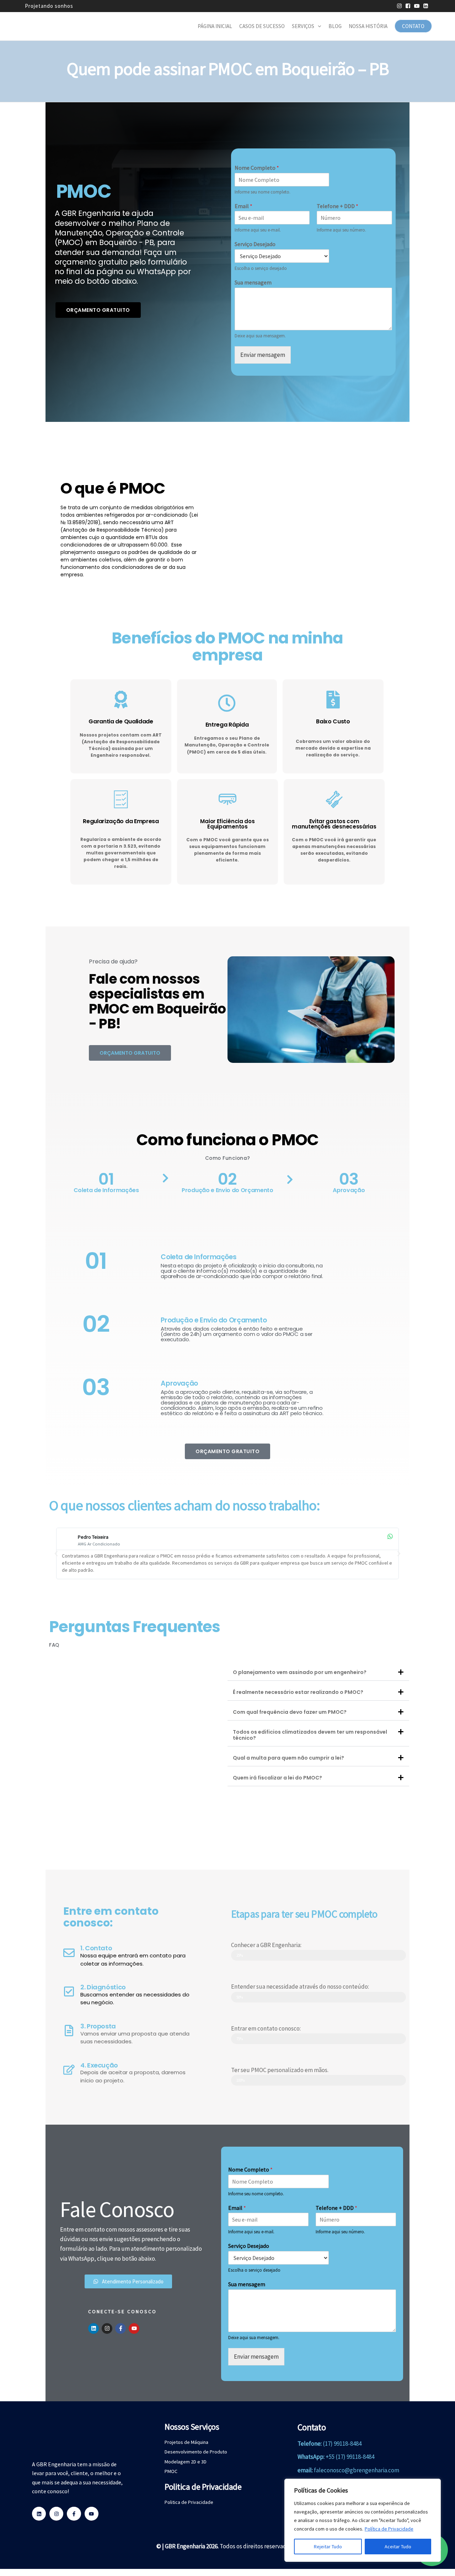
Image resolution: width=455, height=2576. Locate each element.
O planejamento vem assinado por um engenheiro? (300, 1672)
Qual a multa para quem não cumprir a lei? (288, 1758)
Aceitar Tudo (398, 2547)
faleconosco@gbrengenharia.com (357, 2470)
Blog (335, 26)
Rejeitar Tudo (328, 2547)
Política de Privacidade (389, 2529)
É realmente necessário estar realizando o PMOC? (298, 1692)
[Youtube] (134, 2328)
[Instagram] (107, 2328)
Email (243, 206)
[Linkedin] (93, 2328)
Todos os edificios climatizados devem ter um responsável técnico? (310, 1735)
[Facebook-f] (121, 2328)
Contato (413, 26)
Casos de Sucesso (262, 26)
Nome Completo (257, 168)
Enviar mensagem (263, 355)
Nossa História (368, 26)
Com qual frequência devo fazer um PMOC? (290, 1712)
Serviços (303, 26)
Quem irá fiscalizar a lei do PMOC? (277, 1778)
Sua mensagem (253, 282)
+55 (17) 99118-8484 (350, 2457)
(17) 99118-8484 (342, 2444)
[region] (363, 2520)
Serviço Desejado (255, 244)
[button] (56, 1554)
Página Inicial (215, 26)
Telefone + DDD (338, 206)
